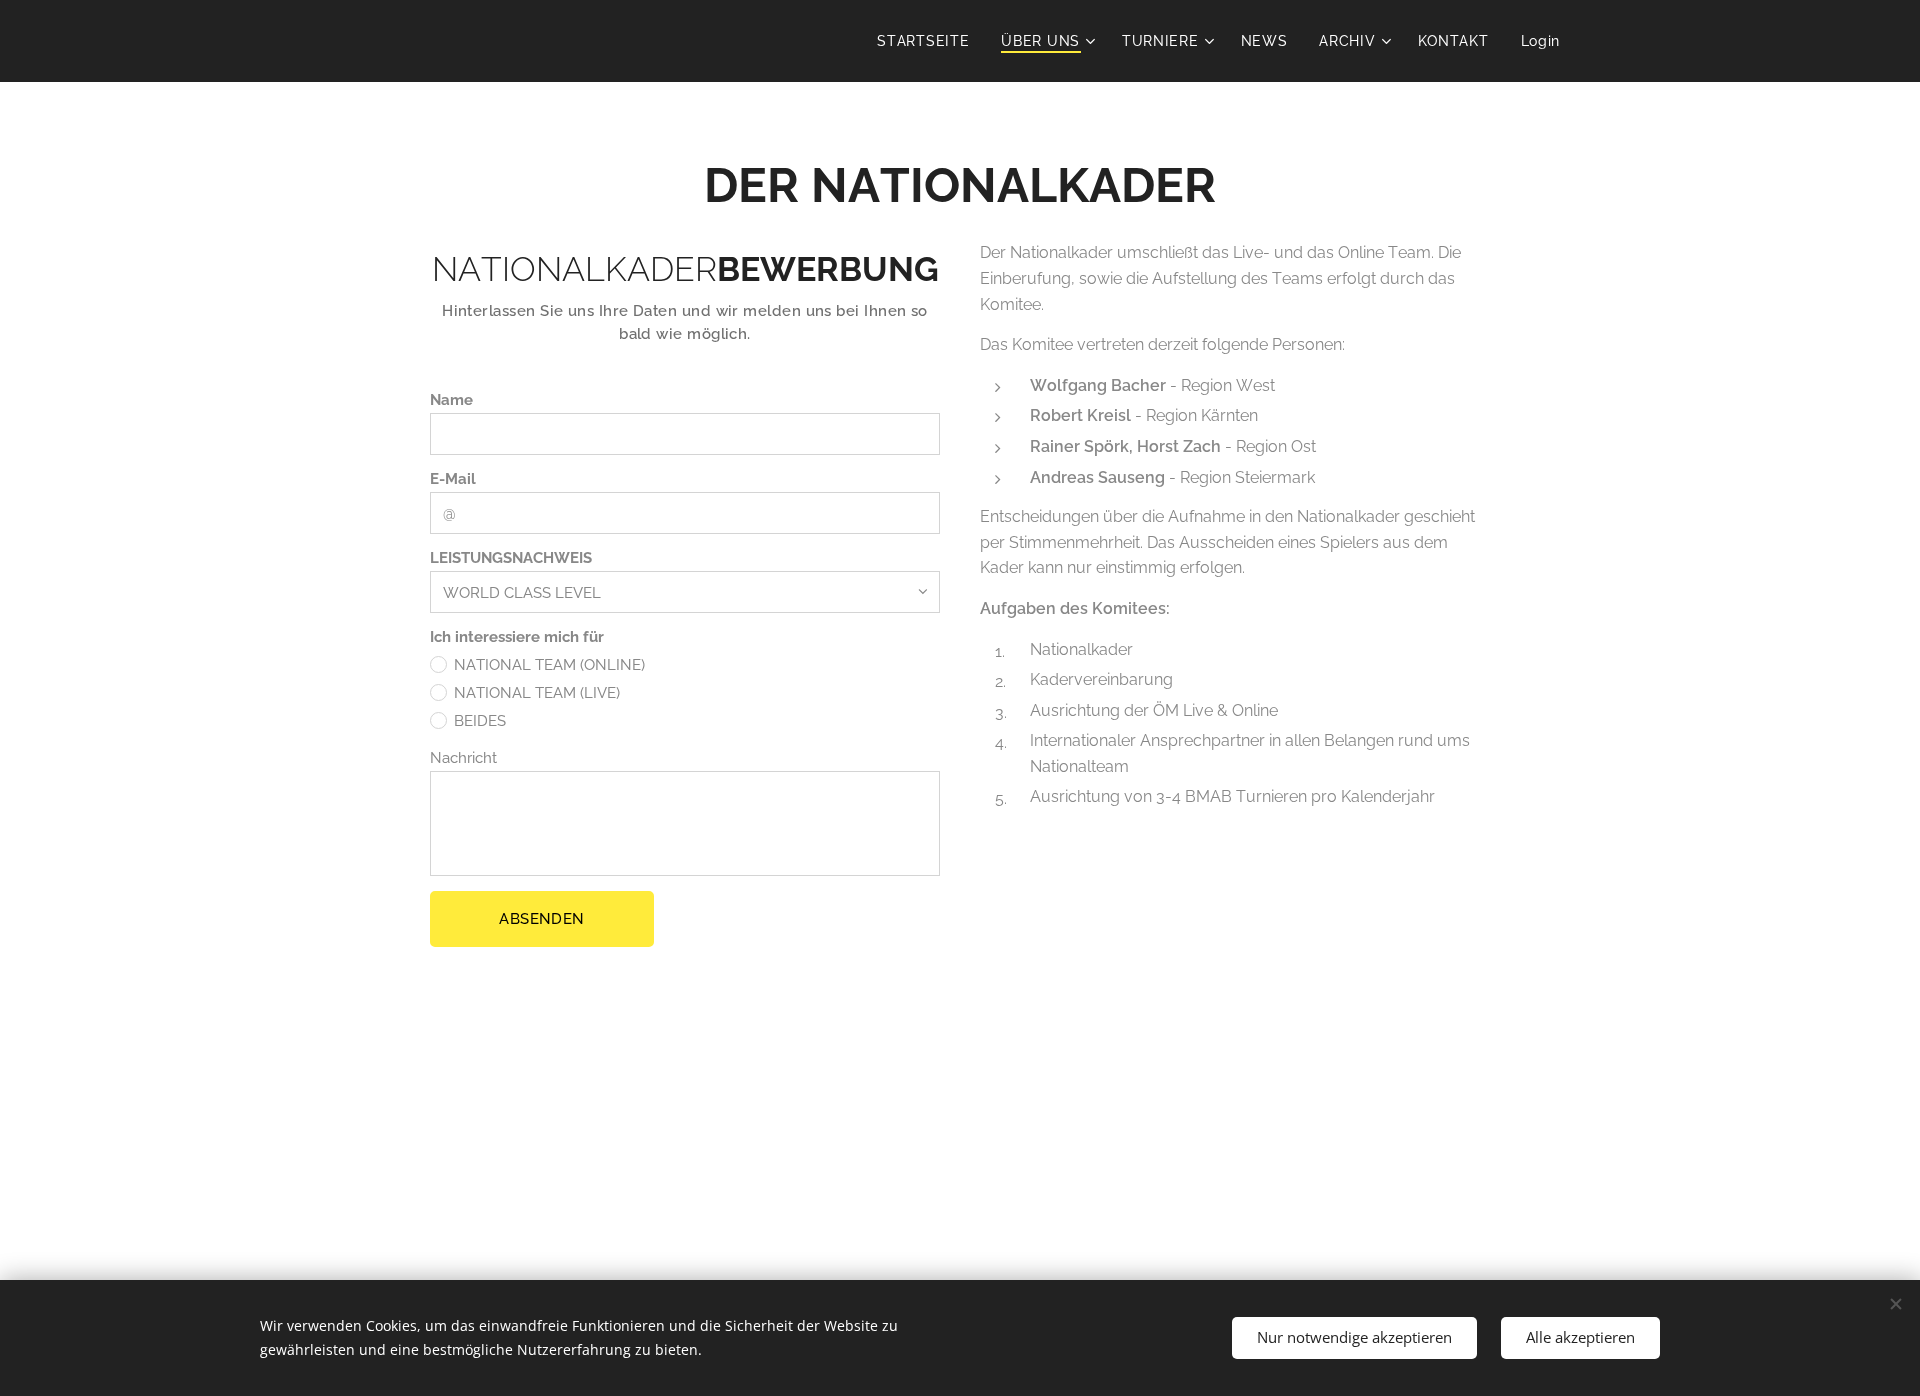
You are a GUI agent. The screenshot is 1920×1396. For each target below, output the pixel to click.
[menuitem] (928, 41)
